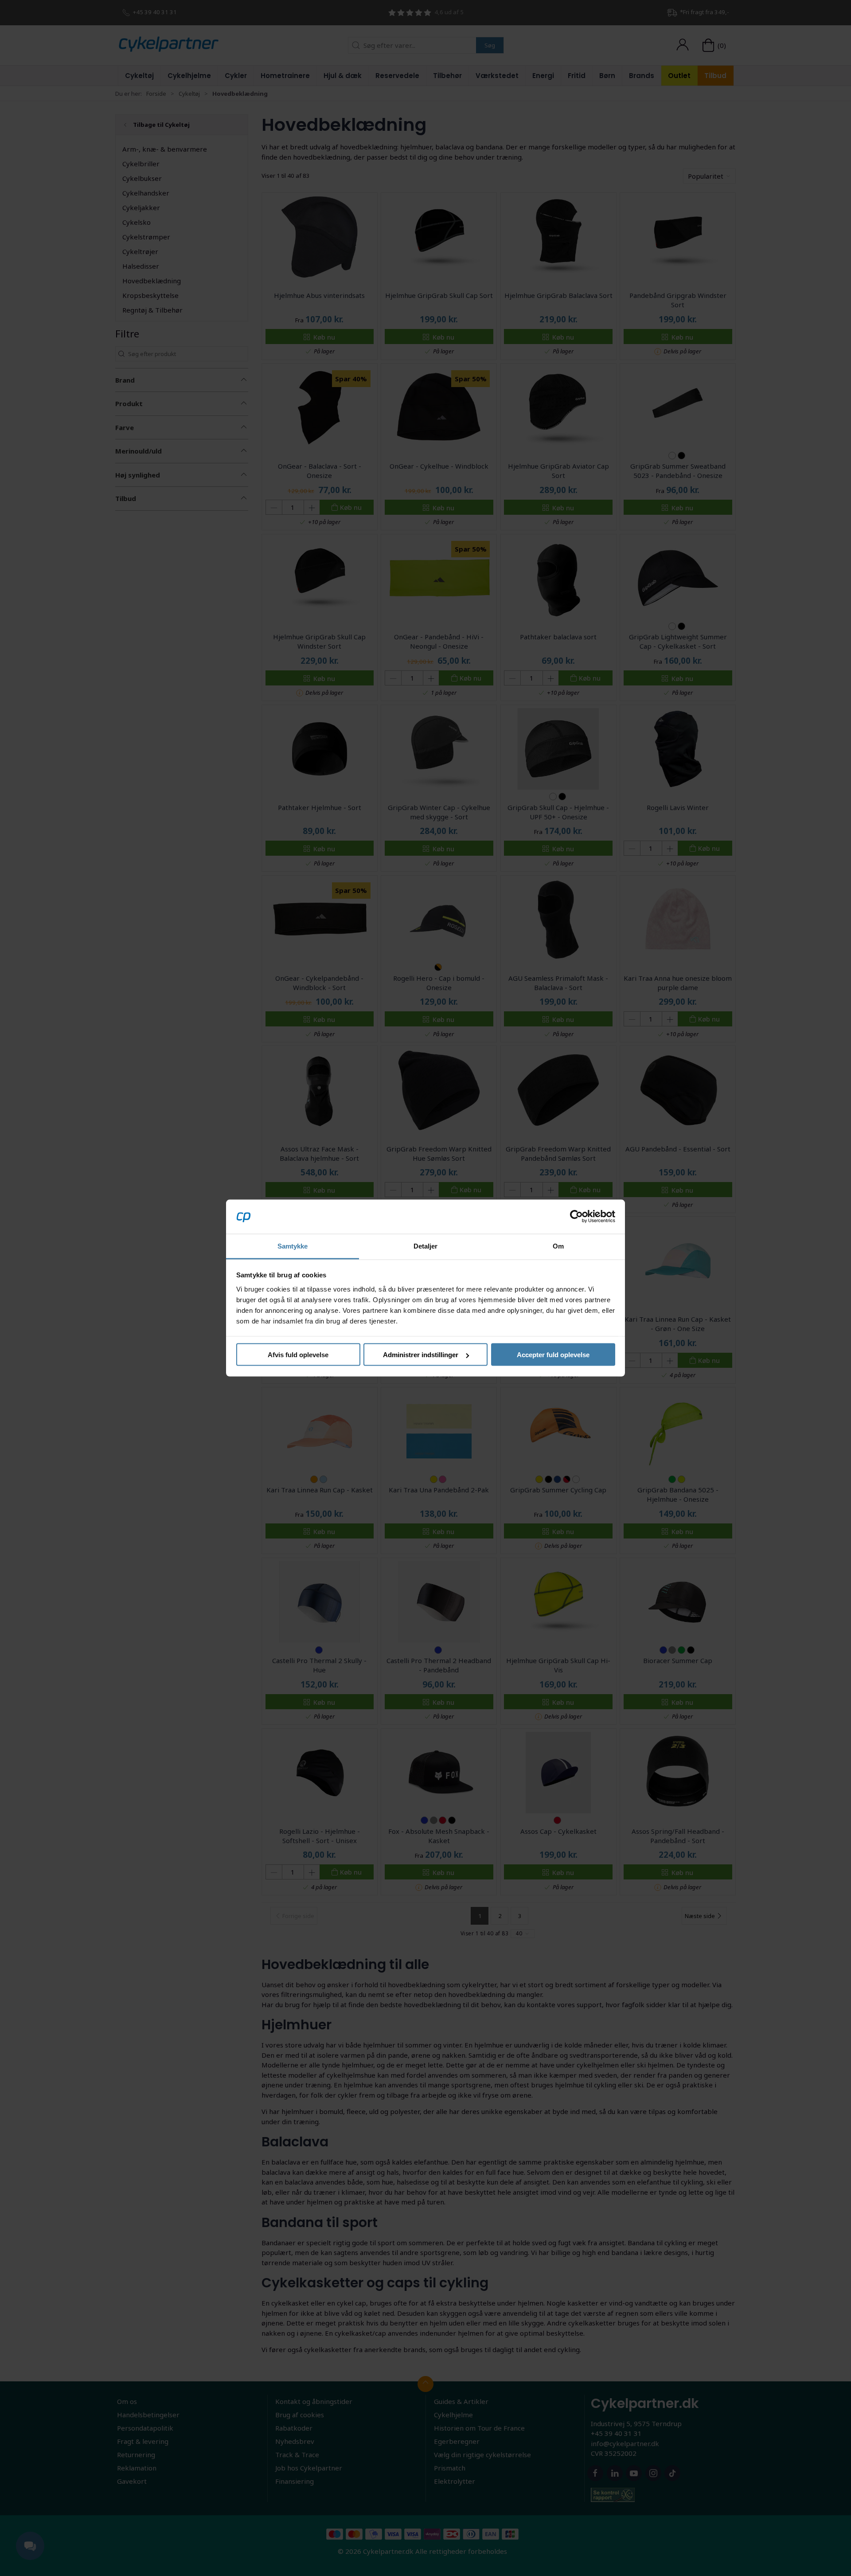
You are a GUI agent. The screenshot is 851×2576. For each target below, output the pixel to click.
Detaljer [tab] (426, 1246)
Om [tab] (558, 1246)
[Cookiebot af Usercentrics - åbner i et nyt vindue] (576, 1217)
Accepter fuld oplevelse (553, 1355)
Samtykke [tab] (293, 1246)
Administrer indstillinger (421, 1355)
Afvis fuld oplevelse (298, 1355)
